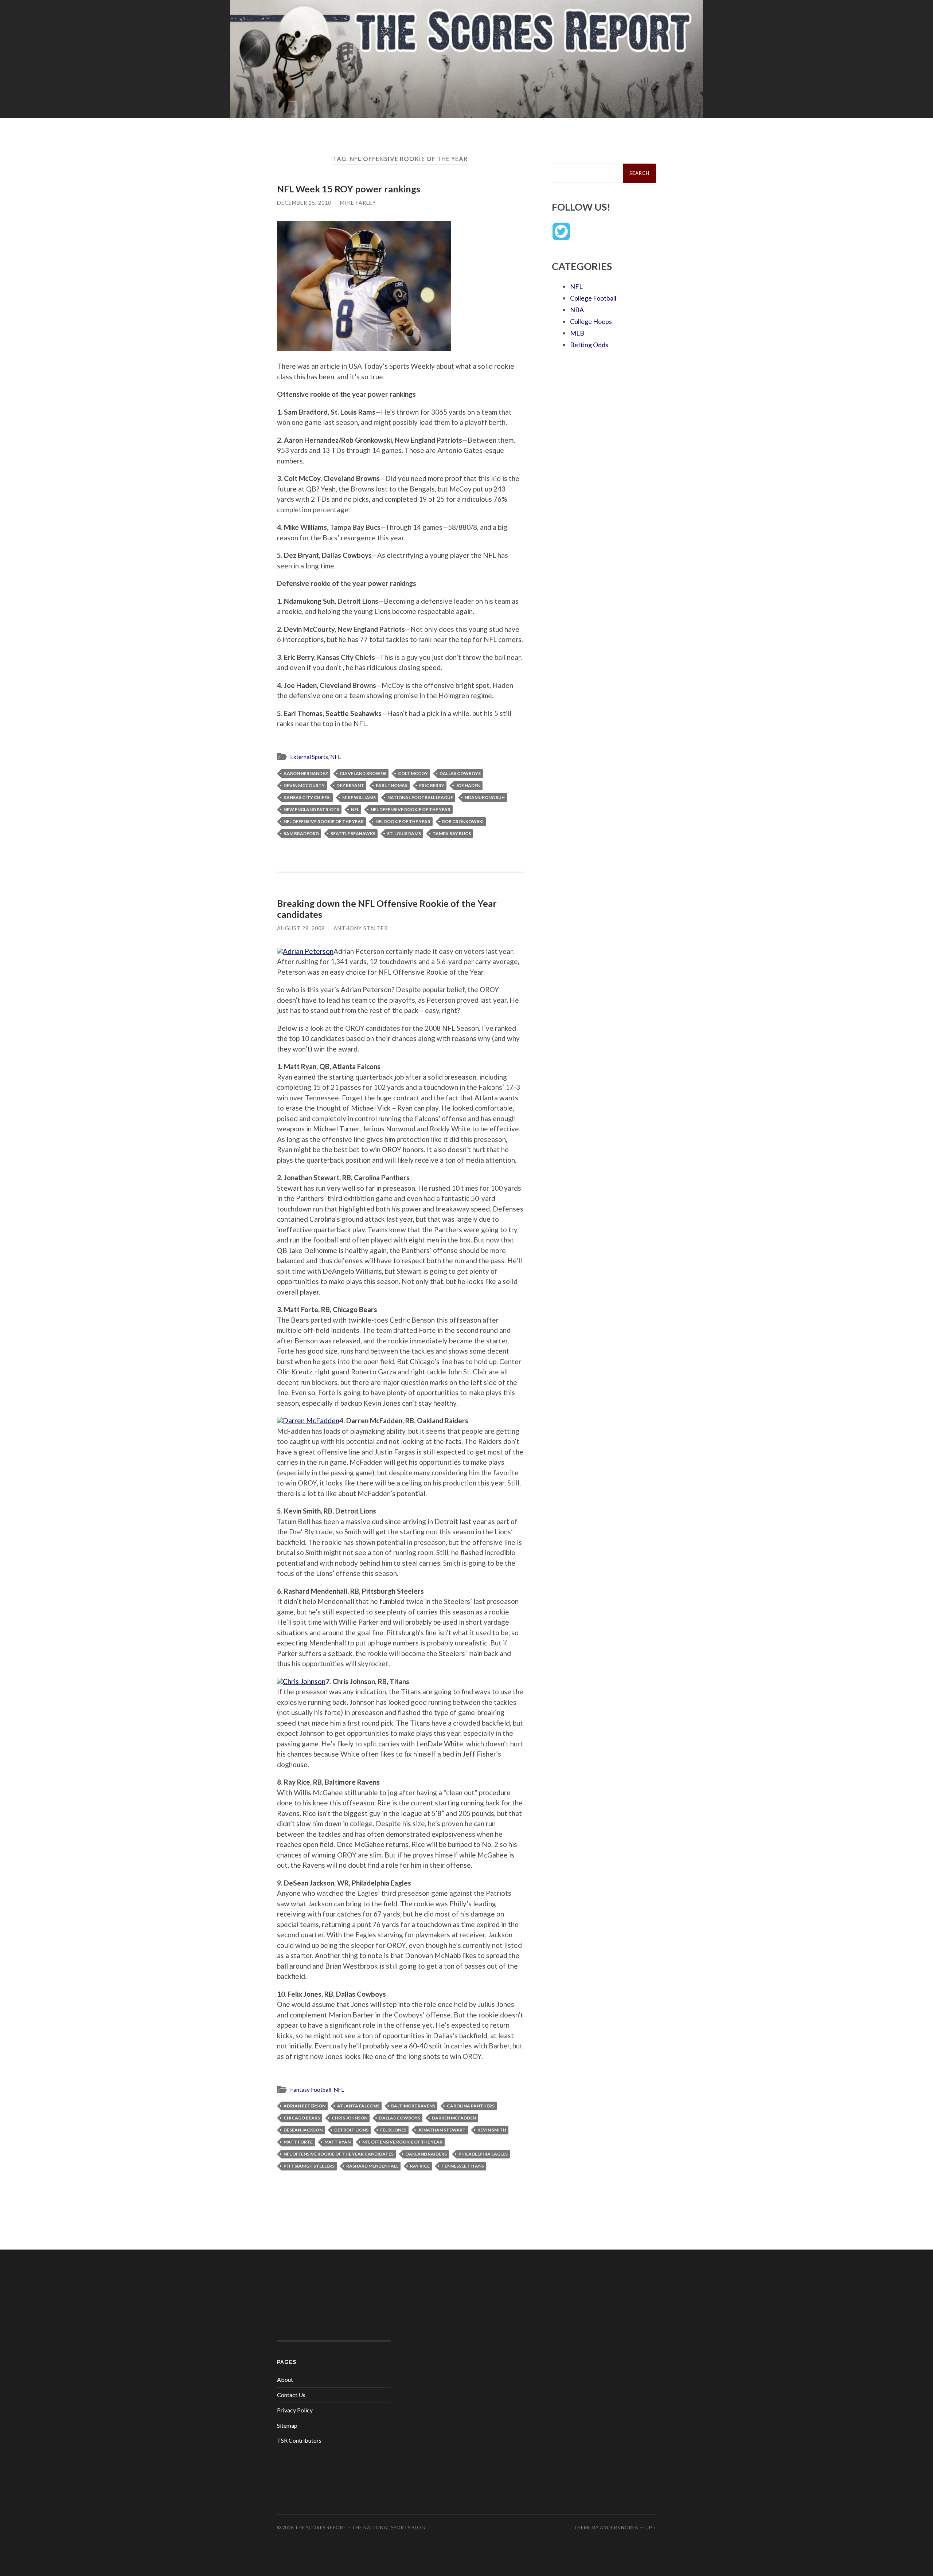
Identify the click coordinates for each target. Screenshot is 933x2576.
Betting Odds (589, 345)
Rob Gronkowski (463, 821)
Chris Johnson (350, 2118)
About (285, 2379)
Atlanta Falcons (358, 2106)
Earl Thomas (392, 785)
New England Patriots (311, 809)
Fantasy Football (311, 2090)
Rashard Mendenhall (372, 2166)
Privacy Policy (295, 2410)
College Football (593, 298)
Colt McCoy (413, 773)
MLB (577, 333)
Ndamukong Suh (485, 797)
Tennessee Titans (463, 2166)
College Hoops (591, 321)
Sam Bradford (301, 833)
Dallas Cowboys (460, 773)
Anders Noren (619, 2528)
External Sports (309, 757)
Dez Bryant (350, 785)
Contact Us (291, 2395)
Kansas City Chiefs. (307, 797)
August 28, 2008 (301, 928)
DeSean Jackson (303, 2130)
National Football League (420, 797)
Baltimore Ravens (413, 2106)
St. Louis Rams (404, 833)
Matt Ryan (337, 2142)
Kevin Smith (492, 2130)
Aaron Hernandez (306, 773)
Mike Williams (359, 797)
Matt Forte (298, 2142)
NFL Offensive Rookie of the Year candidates (339, 2154)
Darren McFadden (454, 2118)
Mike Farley (358, 203)
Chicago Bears (302, 2118)
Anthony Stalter (361, 928)
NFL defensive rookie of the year (411, 809)
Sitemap (287, 2425)
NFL (335, 757)
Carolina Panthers (471, 2106)
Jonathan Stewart (442, 2130)
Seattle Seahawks (353, 833)
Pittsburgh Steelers (309, 2166)
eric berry (432, 785)
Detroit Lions (351, 2130)
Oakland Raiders (426, 2154)
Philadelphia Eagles (483, 2154)
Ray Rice (420, 2166)
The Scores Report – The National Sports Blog (360, 2528)
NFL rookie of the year (403, 821)
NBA (577, 310)
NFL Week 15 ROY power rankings (349, 189)
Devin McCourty (304, 785)
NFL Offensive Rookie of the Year (324, 821)
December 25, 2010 (304, 203)
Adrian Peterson (305, 2106)
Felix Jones (393, 2130)
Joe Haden (468, 785)
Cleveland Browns (363, 773)
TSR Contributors (299, 2440)
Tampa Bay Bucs (452, 833)
